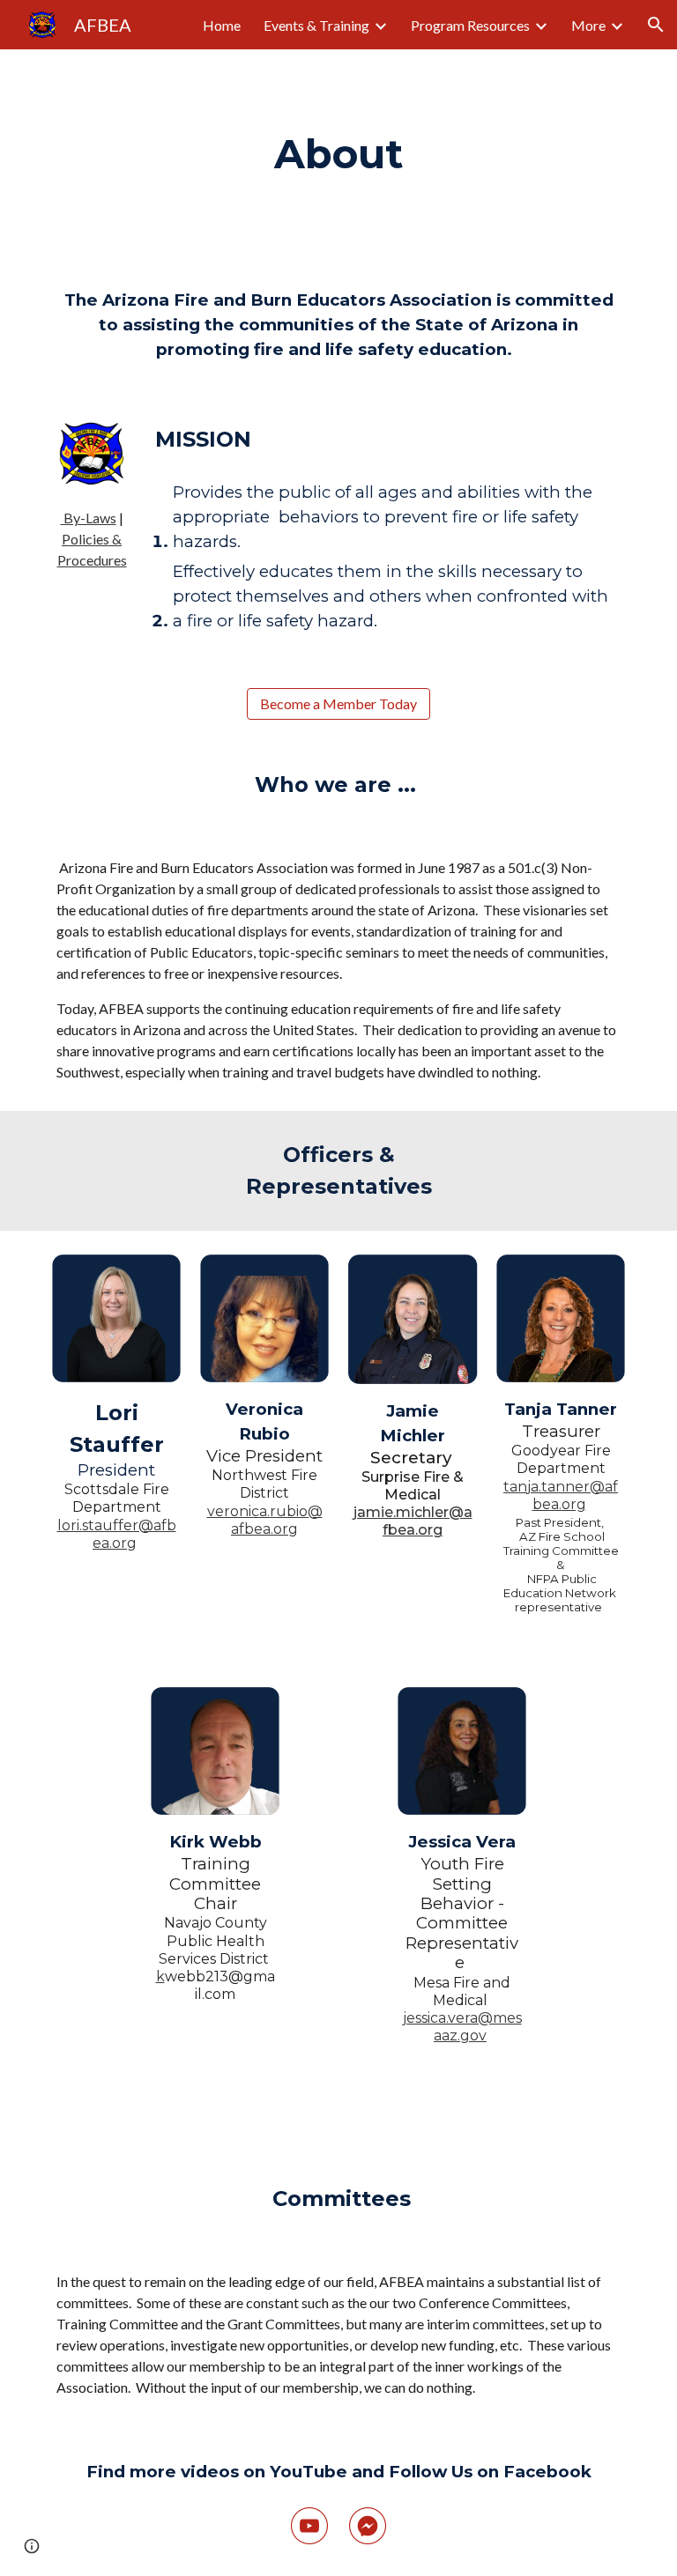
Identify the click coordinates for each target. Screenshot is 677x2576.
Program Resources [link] (470, 25)
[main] (338, 155)
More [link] (588, 25)
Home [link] (222, 25)
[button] (656, 25)
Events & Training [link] (316, 25)
